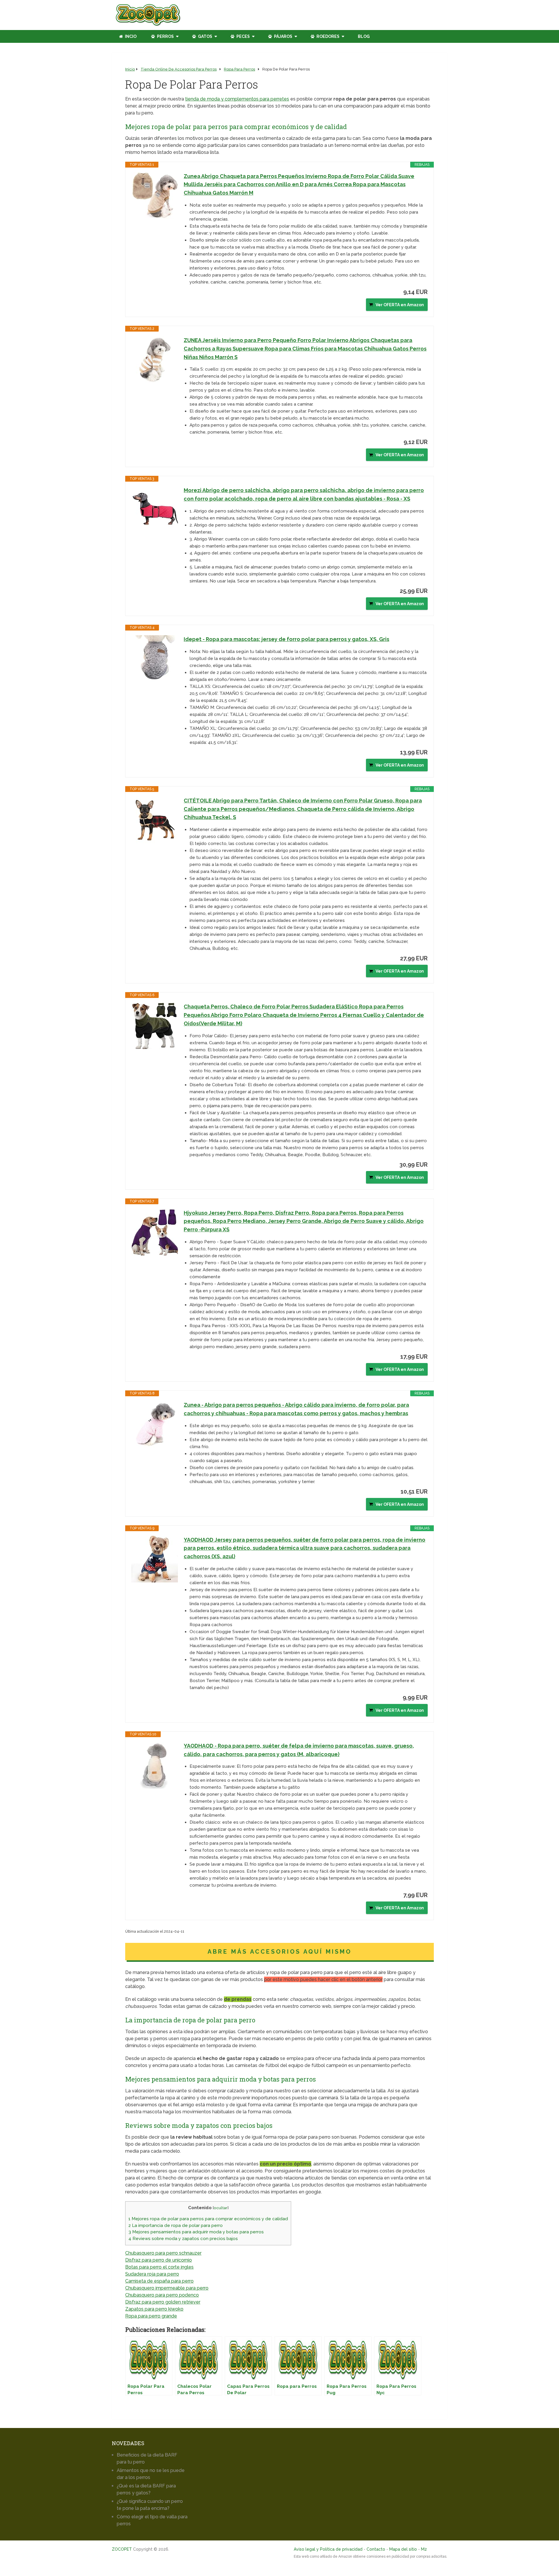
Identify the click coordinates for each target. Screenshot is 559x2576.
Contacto (376, 2549)
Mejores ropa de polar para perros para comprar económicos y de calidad (208, 2219)
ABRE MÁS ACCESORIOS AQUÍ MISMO (280, 1952)
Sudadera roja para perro (152, 2274)
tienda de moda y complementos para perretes (237, 99)
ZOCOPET (122, 2549)
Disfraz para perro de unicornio (159, 2260)
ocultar (221, 2208)
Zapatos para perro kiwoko (154, 2309)
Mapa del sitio (403, 2549)
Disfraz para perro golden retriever (163, 2302)
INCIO (130, 36)
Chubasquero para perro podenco (162, 2295)
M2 (424, 2549)
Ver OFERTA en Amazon (400, 305)
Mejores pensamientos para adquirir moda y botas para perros (196, 2232)
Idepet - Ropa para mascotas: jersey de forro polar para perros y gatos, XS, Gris (286, 639)
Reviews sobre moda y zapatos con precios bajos (183, 2239)
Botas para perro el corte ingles (159, 2267)
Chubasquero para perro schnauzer (163, 2253)
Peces (243, 36)
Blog (364, 36)
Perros (165, 36)
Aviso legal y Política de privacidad (328, 2549)
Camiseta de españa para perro (159, 2281)
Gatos (205, 36)
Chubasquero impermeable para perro (167, 2288)
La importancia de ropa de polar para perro (176, 2225)
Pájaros (283, 36)
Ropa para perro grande (151, 2316)
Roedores (328, 36)
